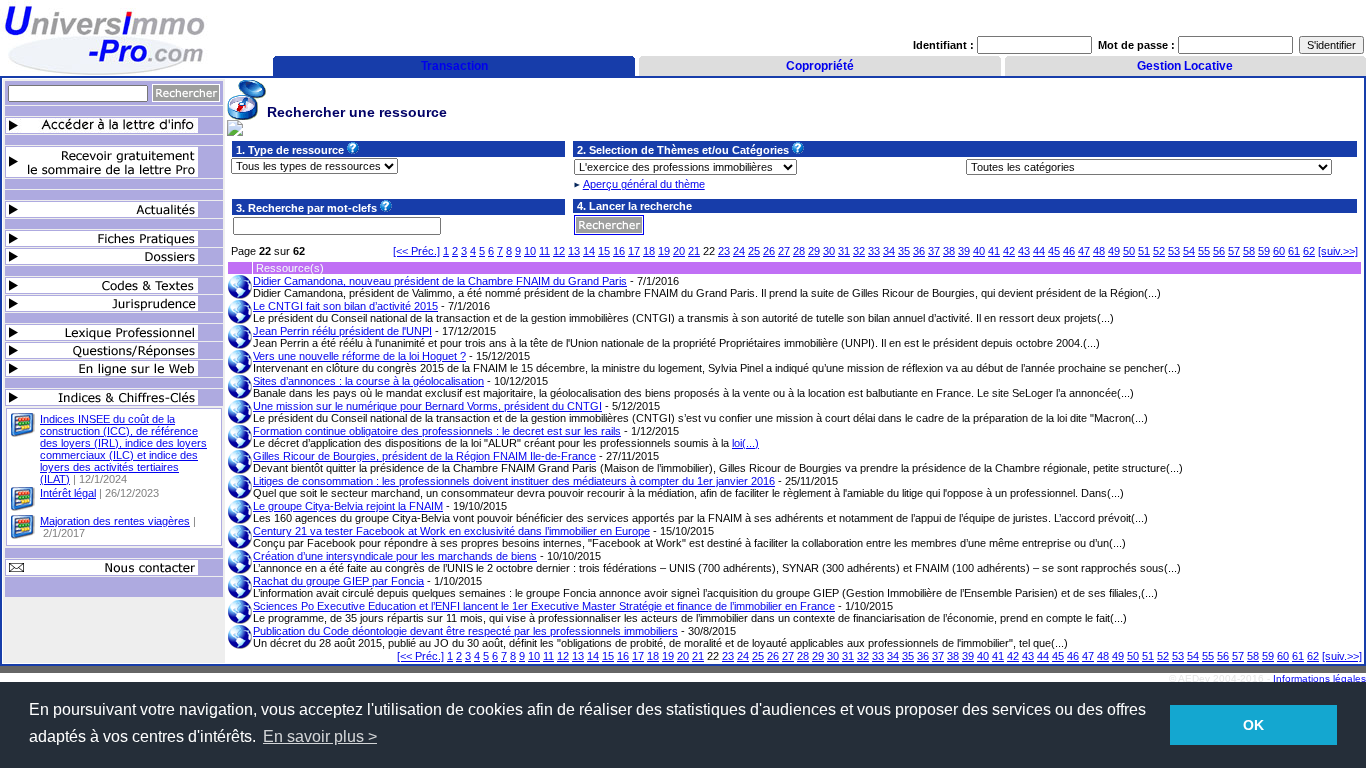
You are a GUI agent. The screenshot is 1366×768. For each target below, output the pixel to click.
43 (1024, 251)
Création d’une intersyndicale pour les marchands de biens (395, 556)
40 (979, 251)
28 (799, 251)
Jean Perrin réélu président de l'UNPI (342, 331)
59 (1264, 251)
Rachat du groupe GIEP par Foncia (338, 581)
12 (559, 251)
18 (649, 251)
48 (1099, 251)
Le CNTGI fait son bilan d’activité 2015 (345, 306)
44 (1039, 251)
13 (574, 251)
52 (1159, 251)
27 (784, 251)
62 (1309, 251)
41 (994, 251)
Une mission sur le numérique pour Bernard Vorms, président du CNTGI (427, 406)
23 (724, 251)
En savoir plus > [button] (320, 736)
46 (1069, 251)
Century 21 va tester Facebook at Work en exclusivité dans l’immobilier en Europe (451, 531)
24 (739, 251)
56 (1219, 251)
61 (1294, 251)
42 (1009, 251)
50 (1129, 251)
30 (829, 251)
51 (1144, 251)
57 (1234, 251)
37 (934, 251)
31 (844, 251)
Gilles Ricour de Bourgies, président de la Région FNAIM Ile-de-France (424, 456)
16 (619, 251)
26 (769, 251)
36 (919, 251)
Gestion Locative (1185, 66)
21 (694, 251)
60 (1279, 251)
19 (664, 251)
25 (754, 251)
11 (544, 251)
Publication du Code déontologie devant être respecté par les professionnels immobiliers (465, 631)
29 (814, 251)
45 (1054, 251)
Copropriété (820, 66)
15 (604, 251)
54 (1189, 251)
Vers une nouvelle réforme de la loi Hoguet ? (359, 356)
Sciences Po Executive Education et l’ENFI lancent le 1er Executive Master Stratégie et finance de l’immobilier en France (544, 606)
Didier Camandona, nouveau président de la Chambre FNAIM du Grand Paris (440, 281)
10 (530, 251)
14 (589, 251)
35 (904, 251)
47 (1084, 251)
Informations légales (1319, 678)
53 (1174, 251)
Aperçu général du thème (644, 184)
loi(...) (745, 443)
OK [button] (1253, 725)
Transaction (454, 66)
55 (1204, 251)
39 (964, 251)
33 (874, 251)
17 (634, 251)
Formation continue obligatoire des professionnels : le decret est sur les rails (437, 431)
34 (889, 251)
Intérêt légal (68, 493)
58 (1249, 251)
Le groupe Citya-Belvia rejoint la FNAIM (348, 506)
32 (859, 251)
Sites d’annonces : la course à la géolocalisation (368, 381)
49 (1114, 251)
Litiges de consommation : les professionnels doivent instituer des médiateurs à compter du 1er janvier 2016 (514, 481)
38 (949, 251)
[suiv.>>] (1338, 251)
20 (679, 251)
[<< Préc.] (416, 251)
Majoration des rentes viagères (115, 521)
